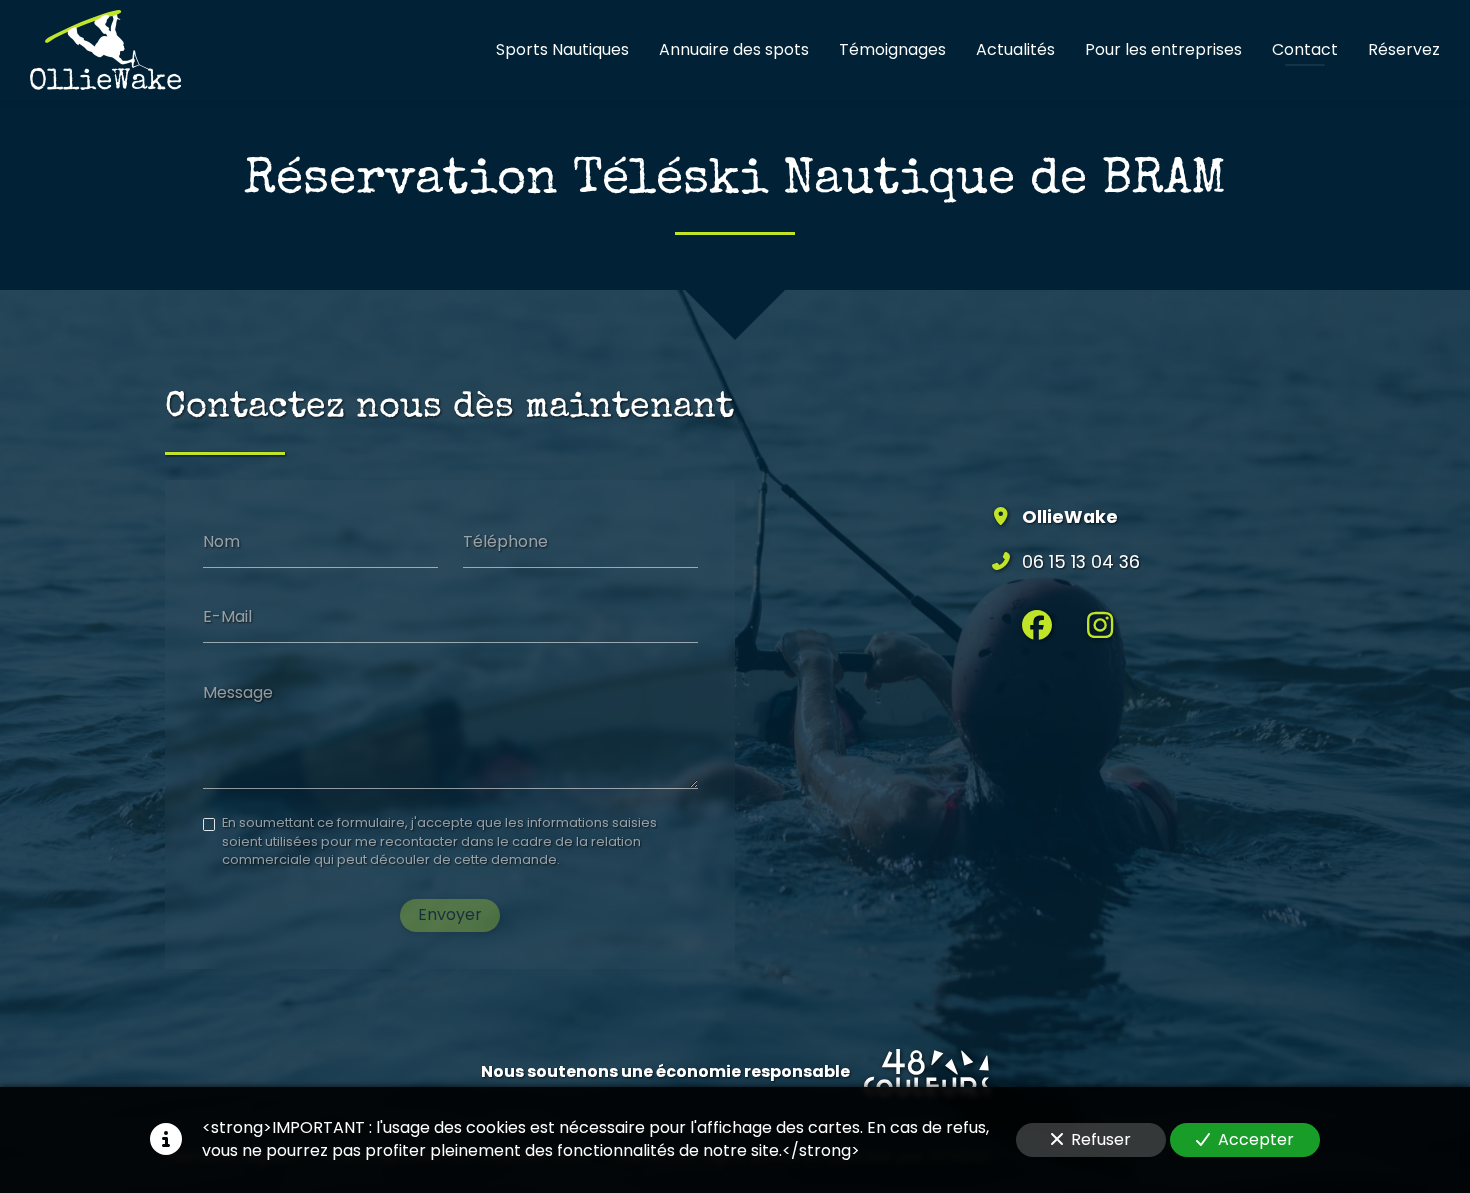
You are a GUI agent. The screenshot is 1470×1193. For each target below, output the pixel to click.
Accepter (1256, 1139)
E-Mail (227, 617)
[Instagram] (1100, 625)
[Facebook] (1037, 625)
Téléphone (505, 541)
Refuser (1101, 1139)
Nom (221, 541)
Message (238, 693)
